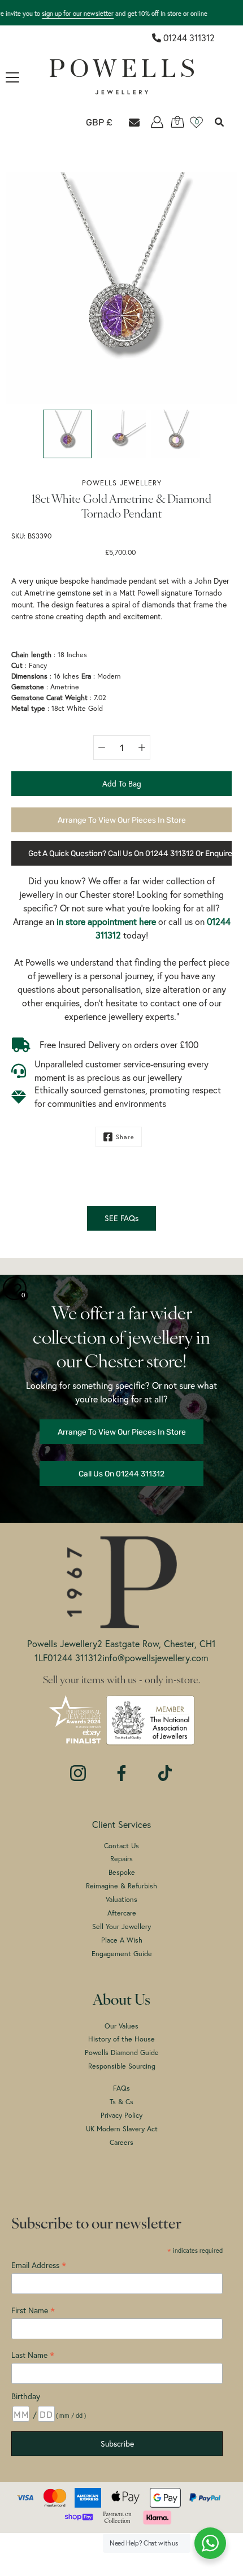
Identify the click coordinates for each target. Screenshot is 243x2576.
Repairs (121, 1858)
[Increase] (142, 748)
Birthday (26, 2396)
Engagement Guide (122, 1953)
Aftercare (122, 1913)
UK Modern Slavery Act (122, 2128)
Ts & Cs (121, 2101)
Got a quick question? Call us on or (130, 853)
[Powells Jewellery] (122, 77)
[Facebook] (121, 1767)
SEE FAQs (121, 1218)
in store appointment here (106, 921)
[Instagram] (78, 1767)
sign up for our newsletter (78, 13)
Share (125, 1137)
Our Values (121, 2026)
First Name (33, 2310)
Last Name (33, 2355)
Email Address (39, 2265)
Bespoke (122, 1872)
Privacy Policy (121, 2115)
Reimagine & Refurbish (121, 1886)
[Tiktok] (165, 1767)
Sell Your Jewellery (121, 1926)
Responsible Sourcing (122, 2066)
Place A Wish (122, 1940)
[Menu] (12, 77)
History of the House (121, 2039)
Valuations (121, 1899)
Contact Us (121, 1845)
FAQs (121, 2088)
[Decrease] (102, 748)
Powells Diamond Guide (122, 2052)
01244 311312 (189, 38)
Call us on (121, 1474)
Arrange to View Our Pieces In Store (122, 820)
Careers (121, 2142)
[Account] (157, 122)
